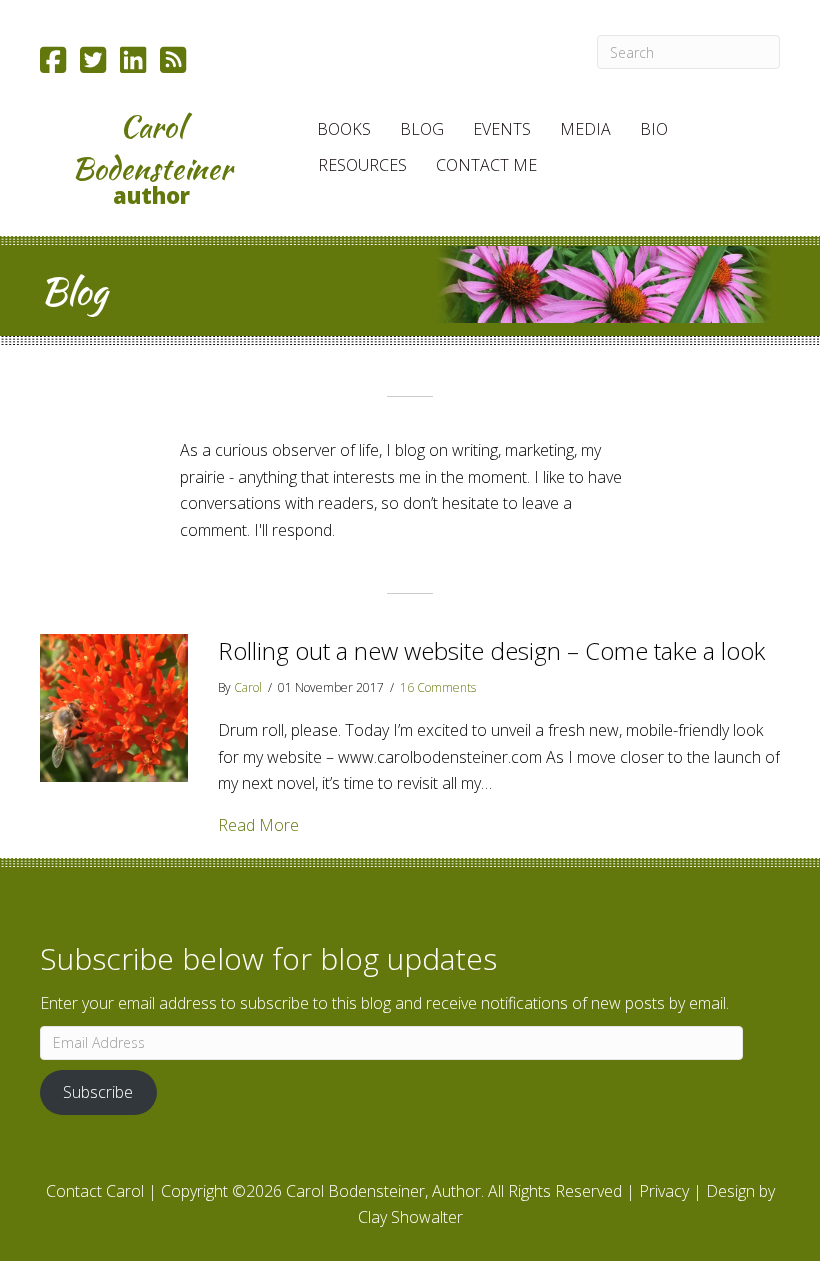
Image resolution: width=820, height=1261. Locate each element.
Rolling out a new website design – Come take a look (491, 650)
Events (502, 129)
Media (585, 129)
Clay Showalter (410, 1217)
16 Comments (438, 687)
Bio (654, 129)
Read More (258, 824)
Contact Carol (95, 1191)
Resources (362, 165)
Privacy (664, 1191)
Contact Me (486, 165)
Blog (422, 129)
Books (344, 129)
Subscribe (98, 1092)
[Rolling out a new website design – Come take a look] (114, 706)
